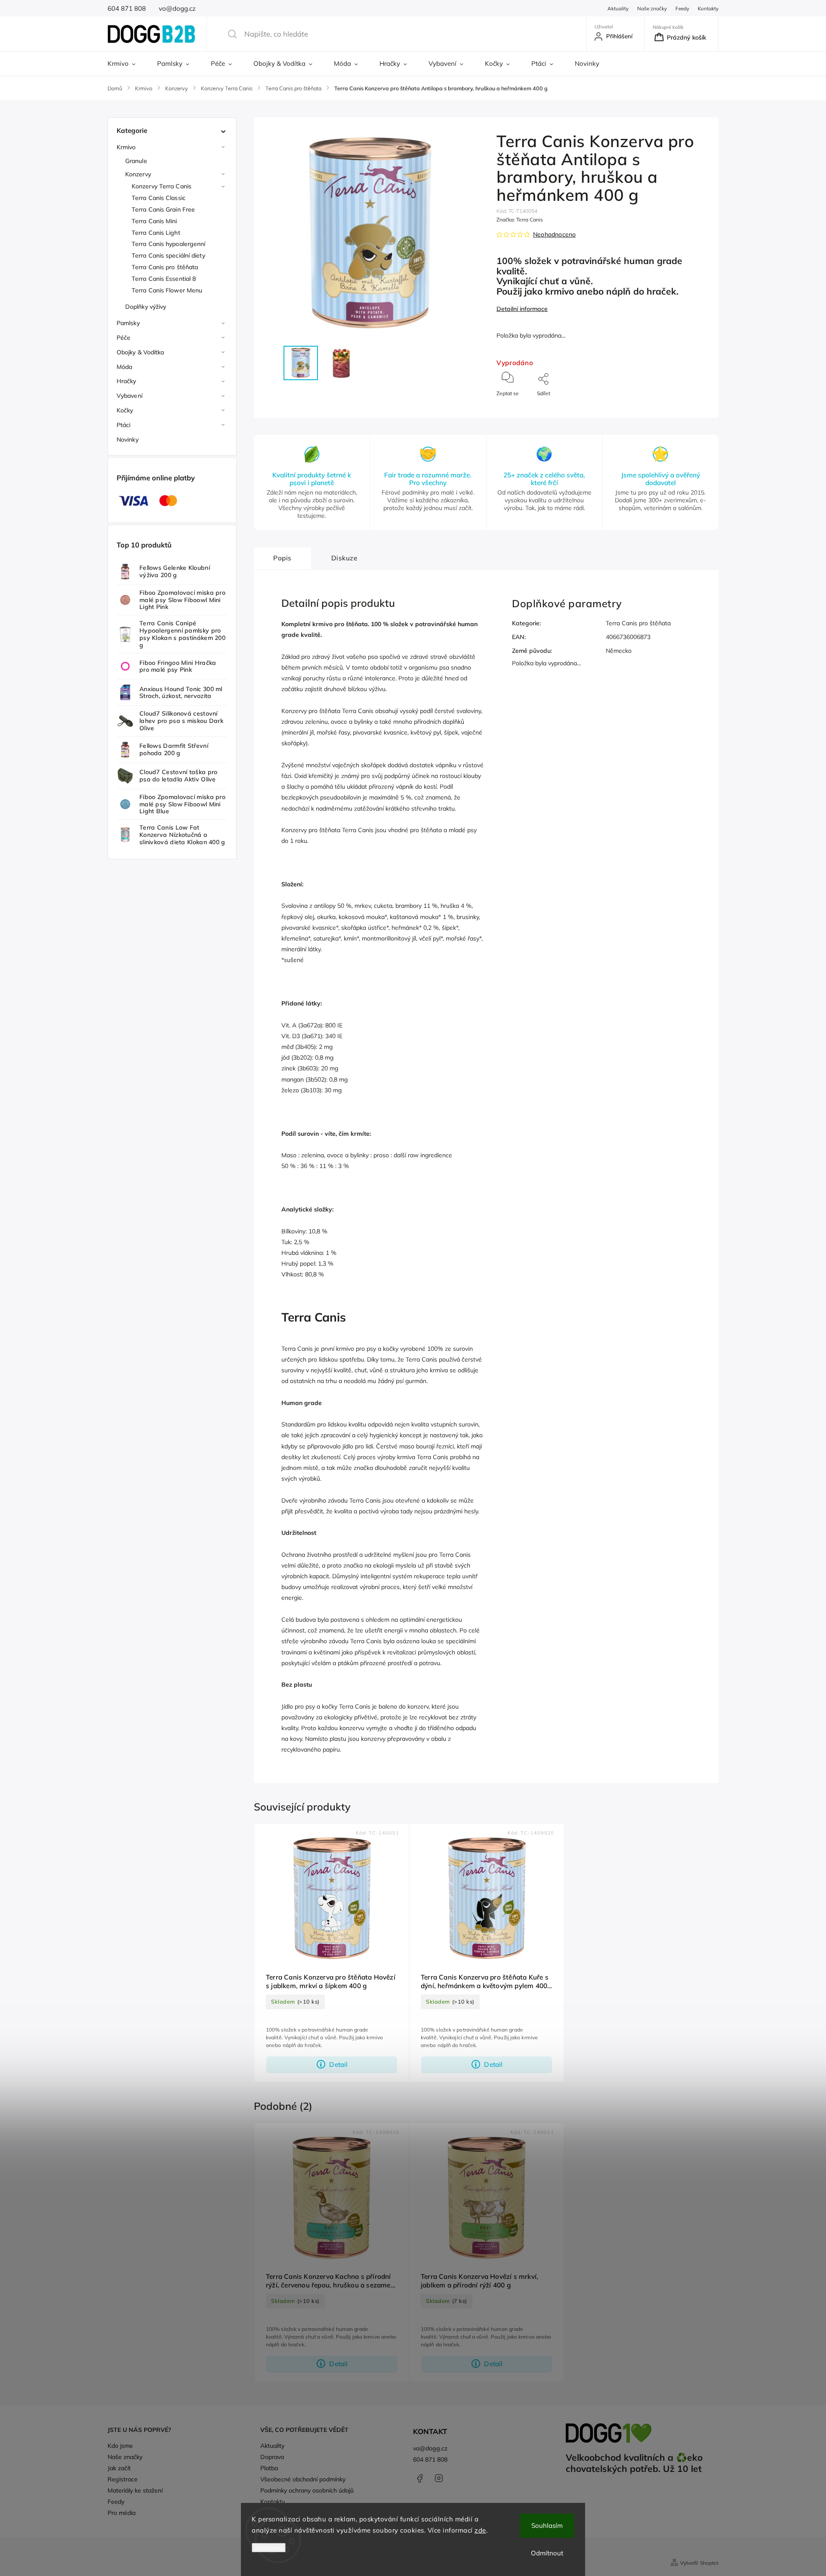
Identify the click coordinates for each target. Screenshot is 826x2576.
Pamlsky (128, 323)
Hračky (126, 381)
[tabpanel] (332, 1953)
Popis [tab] (282, 558)
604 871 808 (430, 2459)
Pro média (122, 2513)
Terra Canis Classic (159, 198)
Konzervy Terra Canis (162, 186)
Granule (136, 161)
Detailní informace (522, 309)
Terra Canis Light (156, 233)
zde (480, 2530)
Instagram (439, 2478)
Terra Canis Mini (154, 221)
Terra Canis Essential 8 (164, 279)
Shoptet (709, 2563)
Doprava (272, 2457)
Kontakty (708, 8)
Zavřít (694, 407)
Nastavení (269, 2548)
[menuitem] (127, 64)
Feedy (682, 8)
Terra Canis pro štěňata (165, 267)
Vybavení (129, 396)
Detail (338, 2064)
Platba (269, 2468)
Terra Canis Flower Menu (167, 290)
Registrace (123, 2479)
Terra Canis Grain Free (163, 209)
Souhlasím (547, 2525)
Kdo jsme (120, 2446)
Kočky (125, 410)
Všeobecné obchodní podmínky (303, 2479)
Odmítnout (547, 2553)
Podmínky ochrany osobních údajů (307, 2490)
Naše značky (652, 8)
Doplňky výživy (146, 307)
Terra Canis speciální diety (168, 255)
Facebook (419, 2478)
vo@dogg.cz (430, 2448)
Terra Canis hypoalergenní (169, 244)
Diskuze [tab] (344, 558)
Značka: (520, 220)
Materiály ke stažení (135, 2490)
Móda (124, 367)
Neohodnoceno (554, 234)
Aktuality (618, 8)
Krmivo (126, 147)
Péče (123, 338)
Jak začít (119, 2468)
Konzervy (138, 174)
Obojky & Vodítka (140, 352)
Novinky (128, 440)
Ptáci (124, 425)
